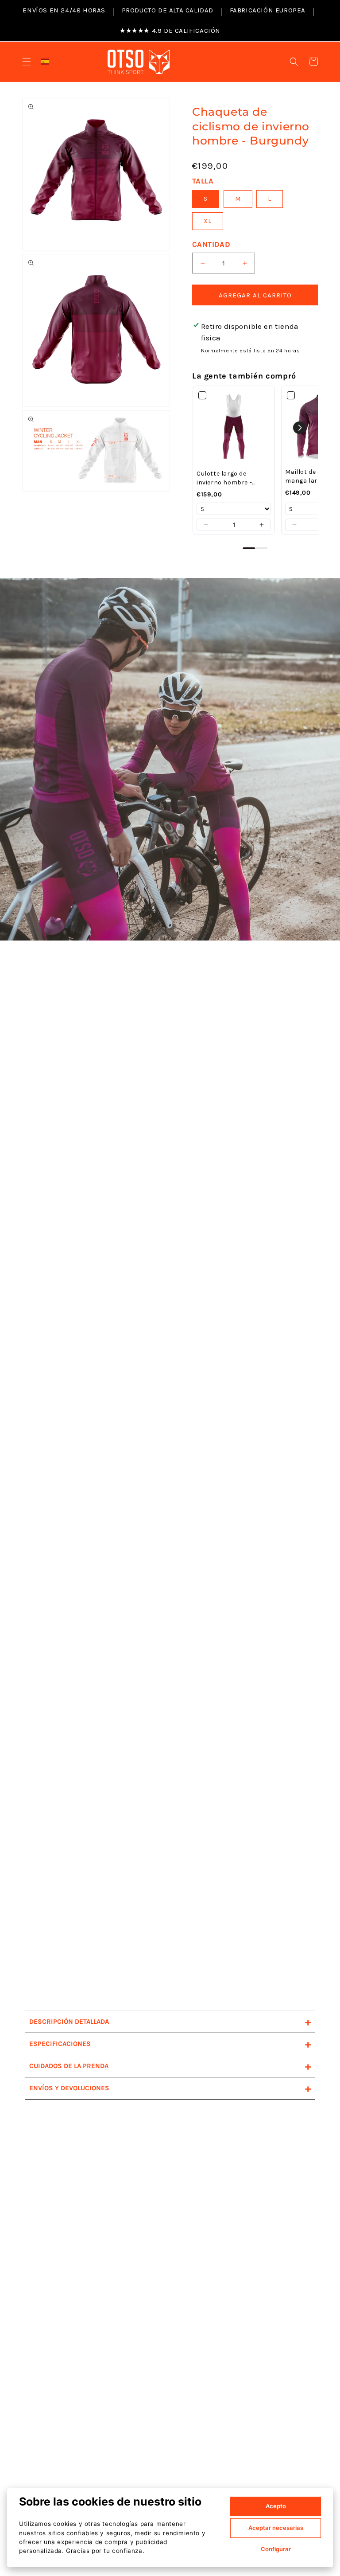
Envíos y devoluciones (170, 2088)
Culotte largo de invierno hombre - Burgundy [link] (224, 478)
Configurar (276, 2549)
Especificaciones (170, 2044)
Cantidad (211, 244)
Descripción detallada (170, 2022)
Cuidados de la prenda (170, 2066)
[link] (234, 428)
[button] (27, 62)
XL (208, 221)
